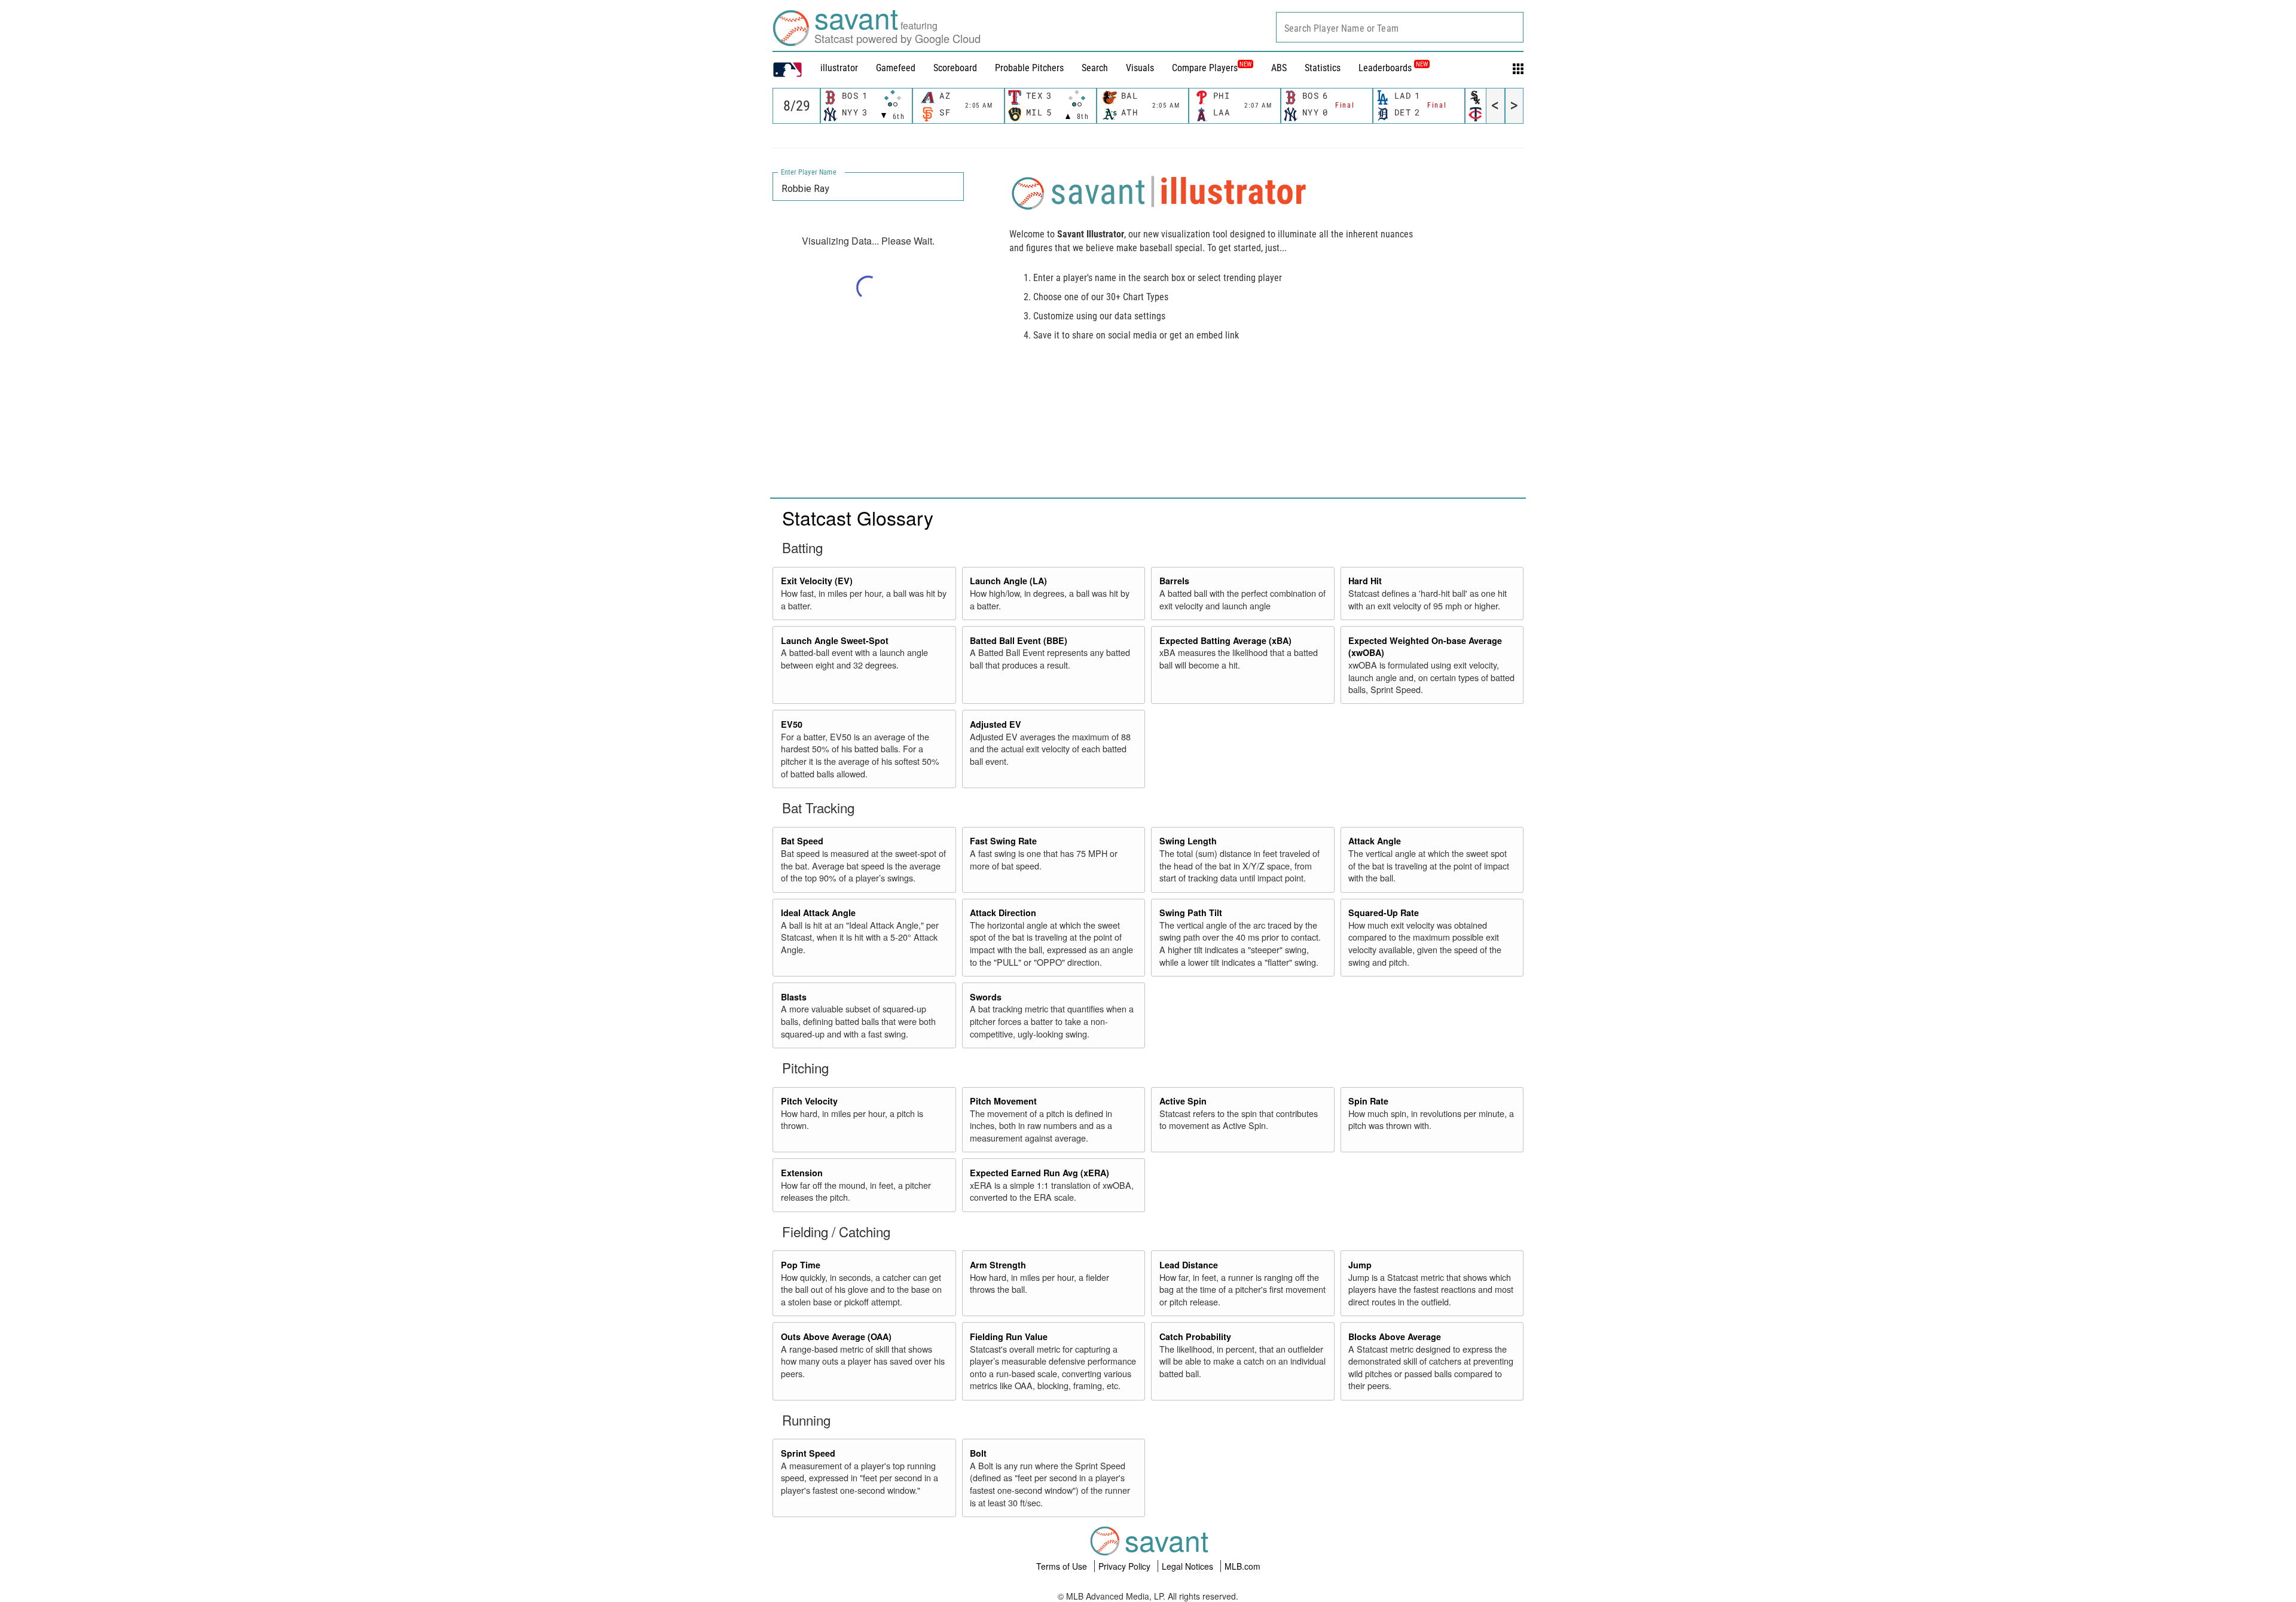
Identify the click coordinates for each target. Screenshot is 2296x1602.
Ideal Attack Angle (818, 913)
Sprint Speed (808, 1453)
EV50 (792, 724)
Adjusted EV (996, 724)
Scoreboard (955, 68)
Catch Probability (1195, 1336)
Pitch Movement (1003, 1101)
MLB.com (1242, 1566)
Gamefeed (896, 68)
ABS (1279, 68)
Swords (986, 997)
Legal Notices (1189, 1566)
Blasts (794, 997)
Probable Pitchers (1029, 68)
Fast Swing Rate (1003, 841)
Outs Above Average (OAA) (836, 1336)
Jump (1360, 1265)
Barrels (1174, 581)
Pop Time (801, 1265)
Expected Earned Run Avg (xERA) (1039, 1173)
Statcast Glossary (858, 517)
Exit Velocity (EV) (817, 581)
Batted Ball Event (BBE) (1019, 640)
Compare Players (1205, 68)
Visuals (1140, 68)
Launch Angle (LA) (1008, 581)
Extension (802, 1173)
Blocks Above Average (1395, 1336)
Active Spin (1183, 1101)
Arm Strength (998, 1265)
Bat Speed (802, 841)
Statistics (1323, 68)
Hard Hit (1365, 581)
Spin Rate (1368, 1101)
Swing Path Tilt (1191, 913)
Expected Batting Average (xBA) (1225, 640)
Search (1095, 68)
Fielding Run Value (1009, 1336)
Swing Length (1188, 841)
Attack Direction (1003, 913)
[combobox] (1400, 27)
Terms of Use (1063, 1566)
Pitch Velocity (809, 1101)
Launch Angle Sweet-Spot (835, 640)
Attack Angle (1375, 841)
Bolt (978, 1453)
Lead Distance (1189, 1265)
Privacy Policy (1126, 1566)
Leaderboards (1393, 68)
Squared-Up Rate (1384, 913)
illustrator (839, 68)
